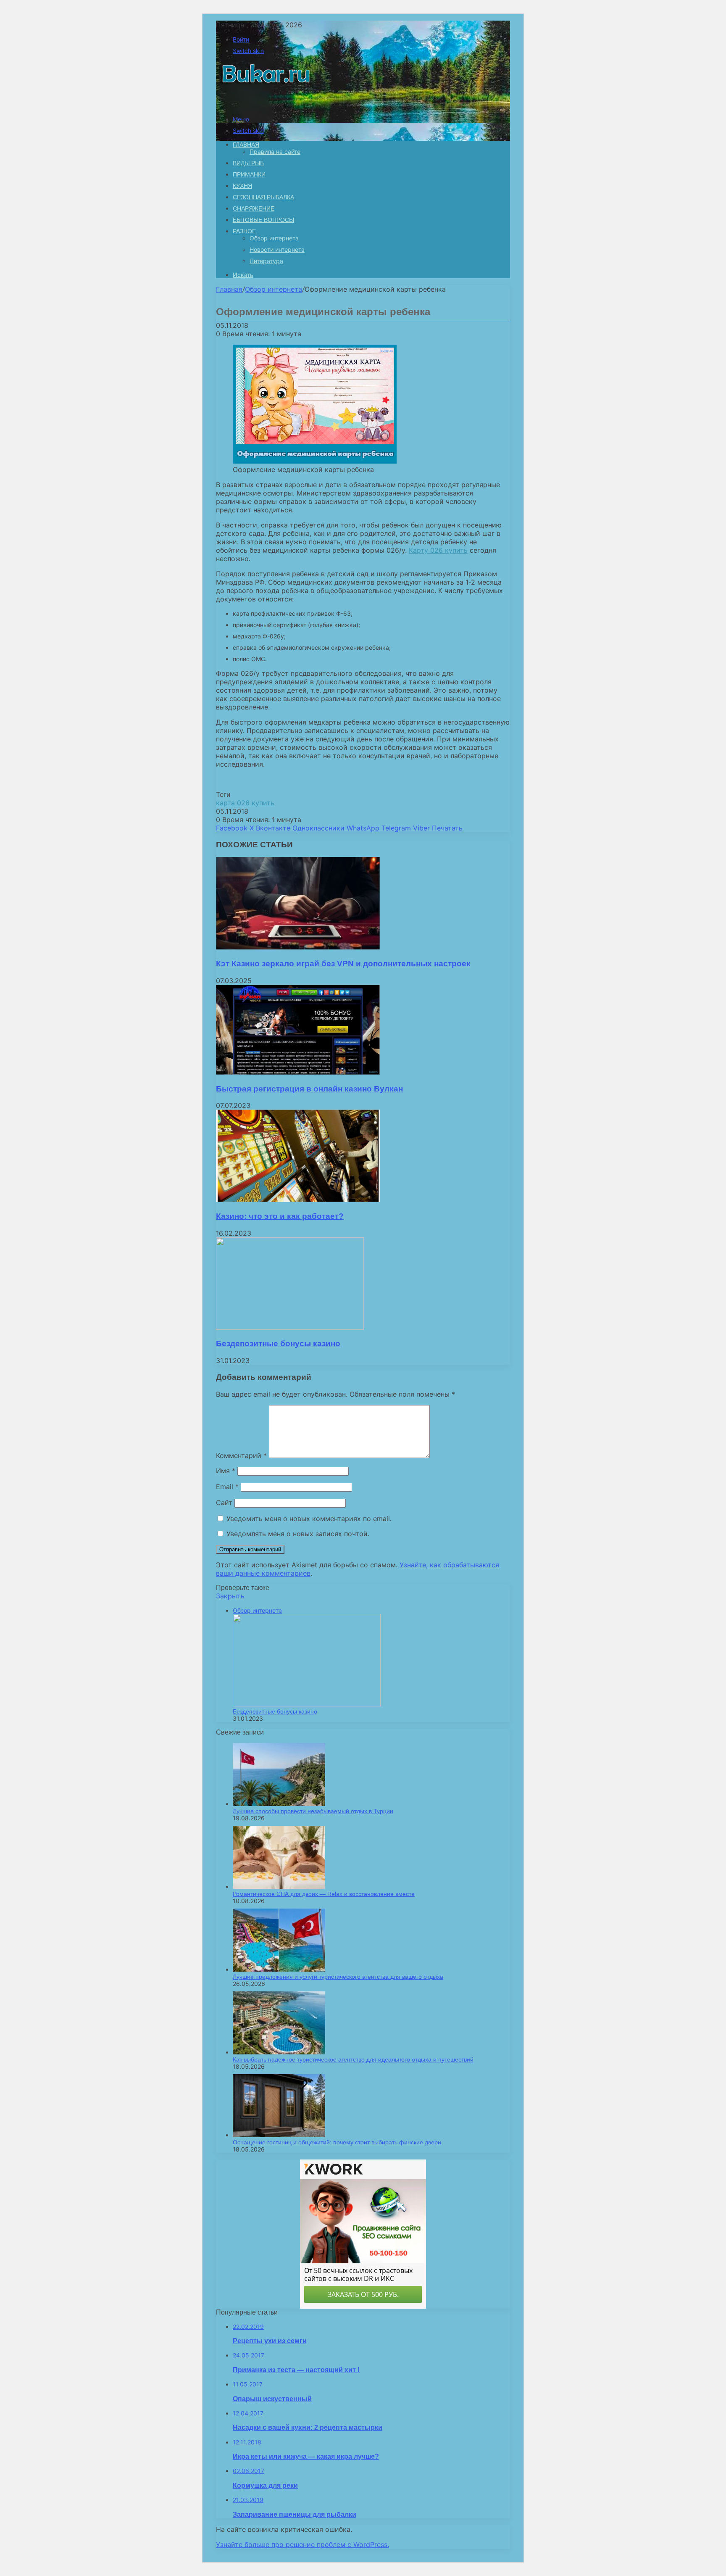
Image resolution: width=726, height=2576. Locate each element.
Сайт (224, 1503)
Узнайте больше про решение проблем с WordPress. (302, 2544)
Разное (244, 231)
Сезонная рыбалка (263, 197)
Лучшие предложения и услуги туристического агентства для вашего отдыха (338, 1977)
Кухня (242, 186)
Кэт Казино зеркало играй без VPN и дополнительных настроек (343, 964)
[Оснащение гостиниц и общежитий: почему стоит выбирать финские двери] (279, 2135)
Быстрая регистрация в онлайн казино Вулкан (309, 1089)
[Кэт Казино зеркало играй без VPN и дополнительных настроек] (298, 947)
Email (227, 1487)
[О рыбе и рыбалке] (264, 105)
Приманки (249, 174)
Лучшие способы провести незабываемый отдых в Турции (313, 1811)
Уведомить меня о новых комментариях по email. (309, 1519)
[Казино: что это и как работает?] (298, 1200)
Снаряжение (254, 208)
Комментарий (241, 1455)
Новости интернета (277, 249)
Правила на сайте (275, 152)
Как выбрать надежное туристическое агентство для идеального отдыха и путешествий (353, 2059)
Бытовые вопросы (263, 220)
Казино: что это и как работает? (280, 1216)
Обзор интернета (274, 238)
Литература (266, 261)
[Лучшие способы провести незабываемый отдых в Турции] (279, 1804)
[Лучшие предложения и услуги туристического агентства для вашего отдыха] (279, 1969)
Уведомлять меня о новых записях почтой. (298, 1534)
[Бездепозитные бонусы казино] (290, 1327)
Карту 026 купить (438, 550)
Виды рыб (248, 163)
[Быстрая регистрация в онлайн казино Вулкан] (298, 1072)
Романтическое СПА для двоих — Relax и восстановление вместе (324, 1894)
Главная (229, 289)
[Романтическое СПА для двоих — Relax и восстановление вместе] (279, 1887)
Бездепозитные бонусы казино (278, 1343)
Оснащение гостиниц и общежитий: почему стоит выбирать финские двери (337, 2142)
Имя (226, 1471)
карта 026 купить (245, 803)
